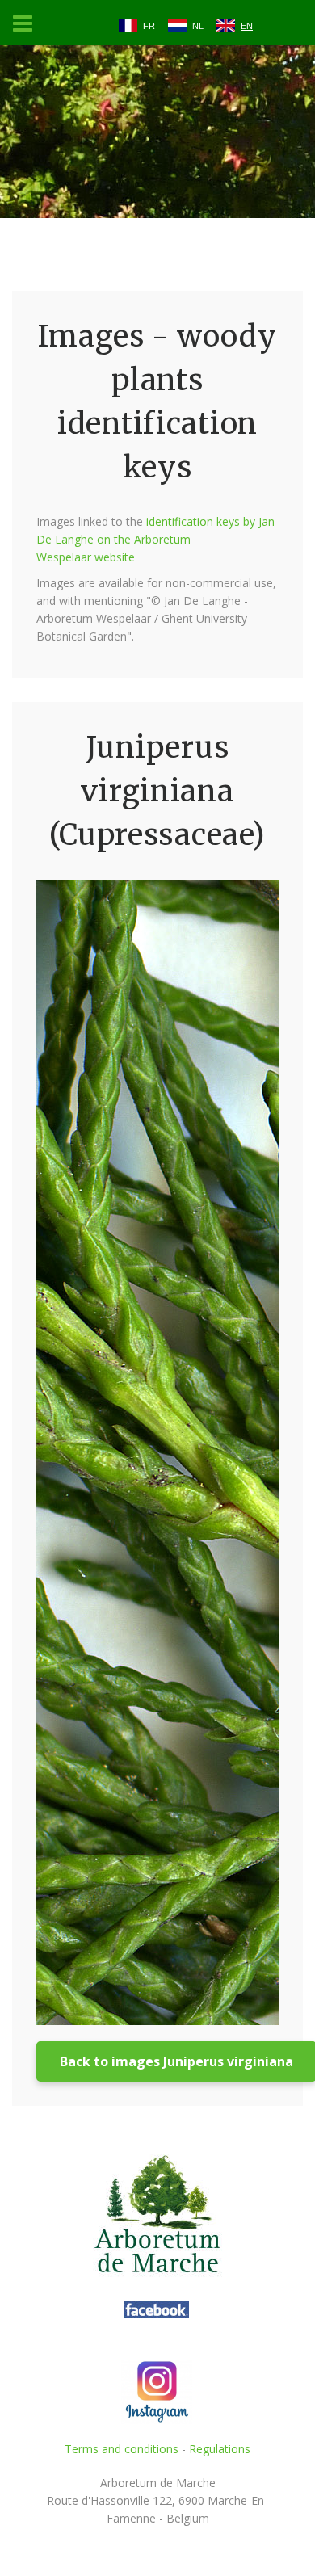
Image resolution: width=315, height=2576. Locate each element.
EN (247, 26)
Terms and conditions (122, 2449)
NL (198, 26)
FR (149, 26)
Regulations (220, 2449)
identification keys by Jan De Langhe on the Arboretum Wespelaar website (155, 539)
